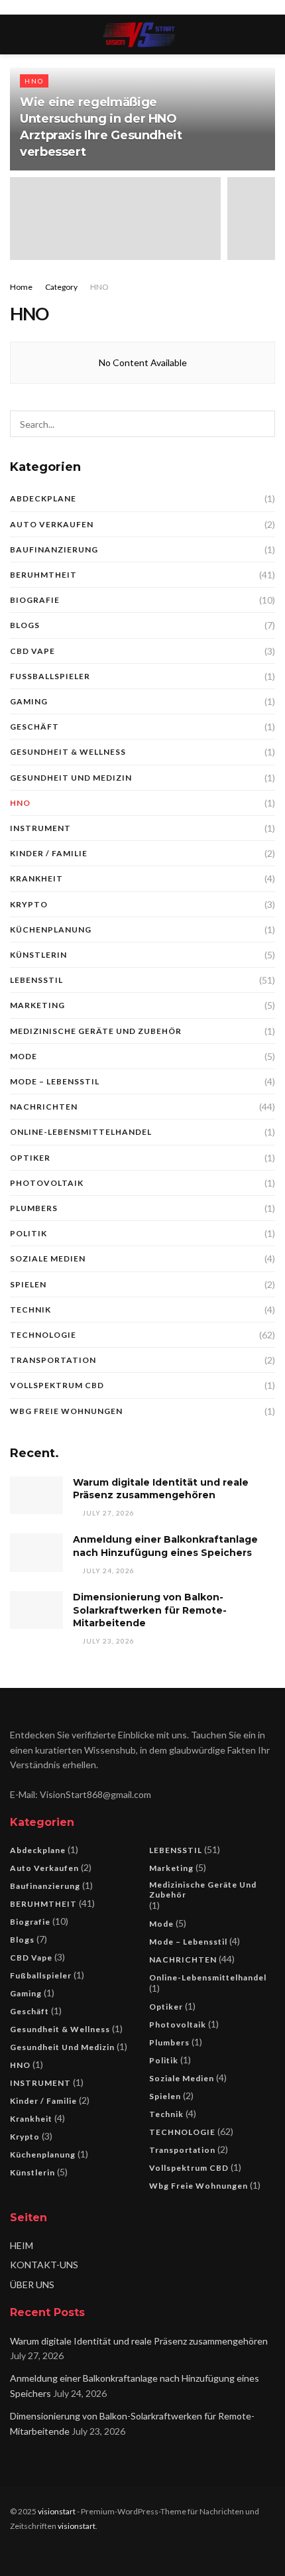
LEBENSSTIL (36, 980)
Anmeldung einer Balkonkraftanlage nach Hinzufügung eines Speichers (165, 1546)
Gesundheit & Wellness (68, 752)
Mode (24, 1056)
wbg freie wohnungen (66, 1411)
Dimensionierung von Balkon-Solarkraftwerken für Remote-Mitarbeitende (150, 1610)
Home (21, 287)
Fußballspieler (50, 676)
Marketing (37, 1005)
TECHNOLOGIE (43, 1335)
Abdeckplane (43, 498)
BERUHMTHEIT (43, 575)
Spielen (28, 1284)
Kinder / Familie (49, 853)
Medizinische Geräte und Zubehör (96, 1031)
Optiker (30, 1158)
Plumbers (34, 1208)
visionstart (57, 2511)
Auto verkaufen (52, 524)
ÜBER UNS (32, 2285)
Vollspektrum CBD (57, 1385)
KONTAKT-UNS (44, 2265)
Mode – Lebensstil (55, 1081)
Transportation (53, 1360)
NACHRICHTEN (44, 1107)
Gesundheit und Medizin (71, 778)
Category (61, 287)
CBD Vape (32, 651)
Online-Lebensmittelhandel (81, 1132)
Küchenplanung (51, 930)
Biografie (35, 600)
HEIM (22, 2245)
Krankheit (36, 878)
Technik (30, 1310)
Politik (28, 1233)
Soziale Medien (48, 1258)
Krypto (29, 904)
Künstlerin (38, 955)
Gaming (29, 701)
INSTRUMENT (40, 828)
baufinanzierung (54, 549)
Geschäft (34, 727)
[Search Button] (262, 424)
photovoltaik (47, 1183)
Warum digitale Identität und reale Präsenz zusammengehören (161, 1489)
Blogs (25, 625)
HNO (34, 81)
